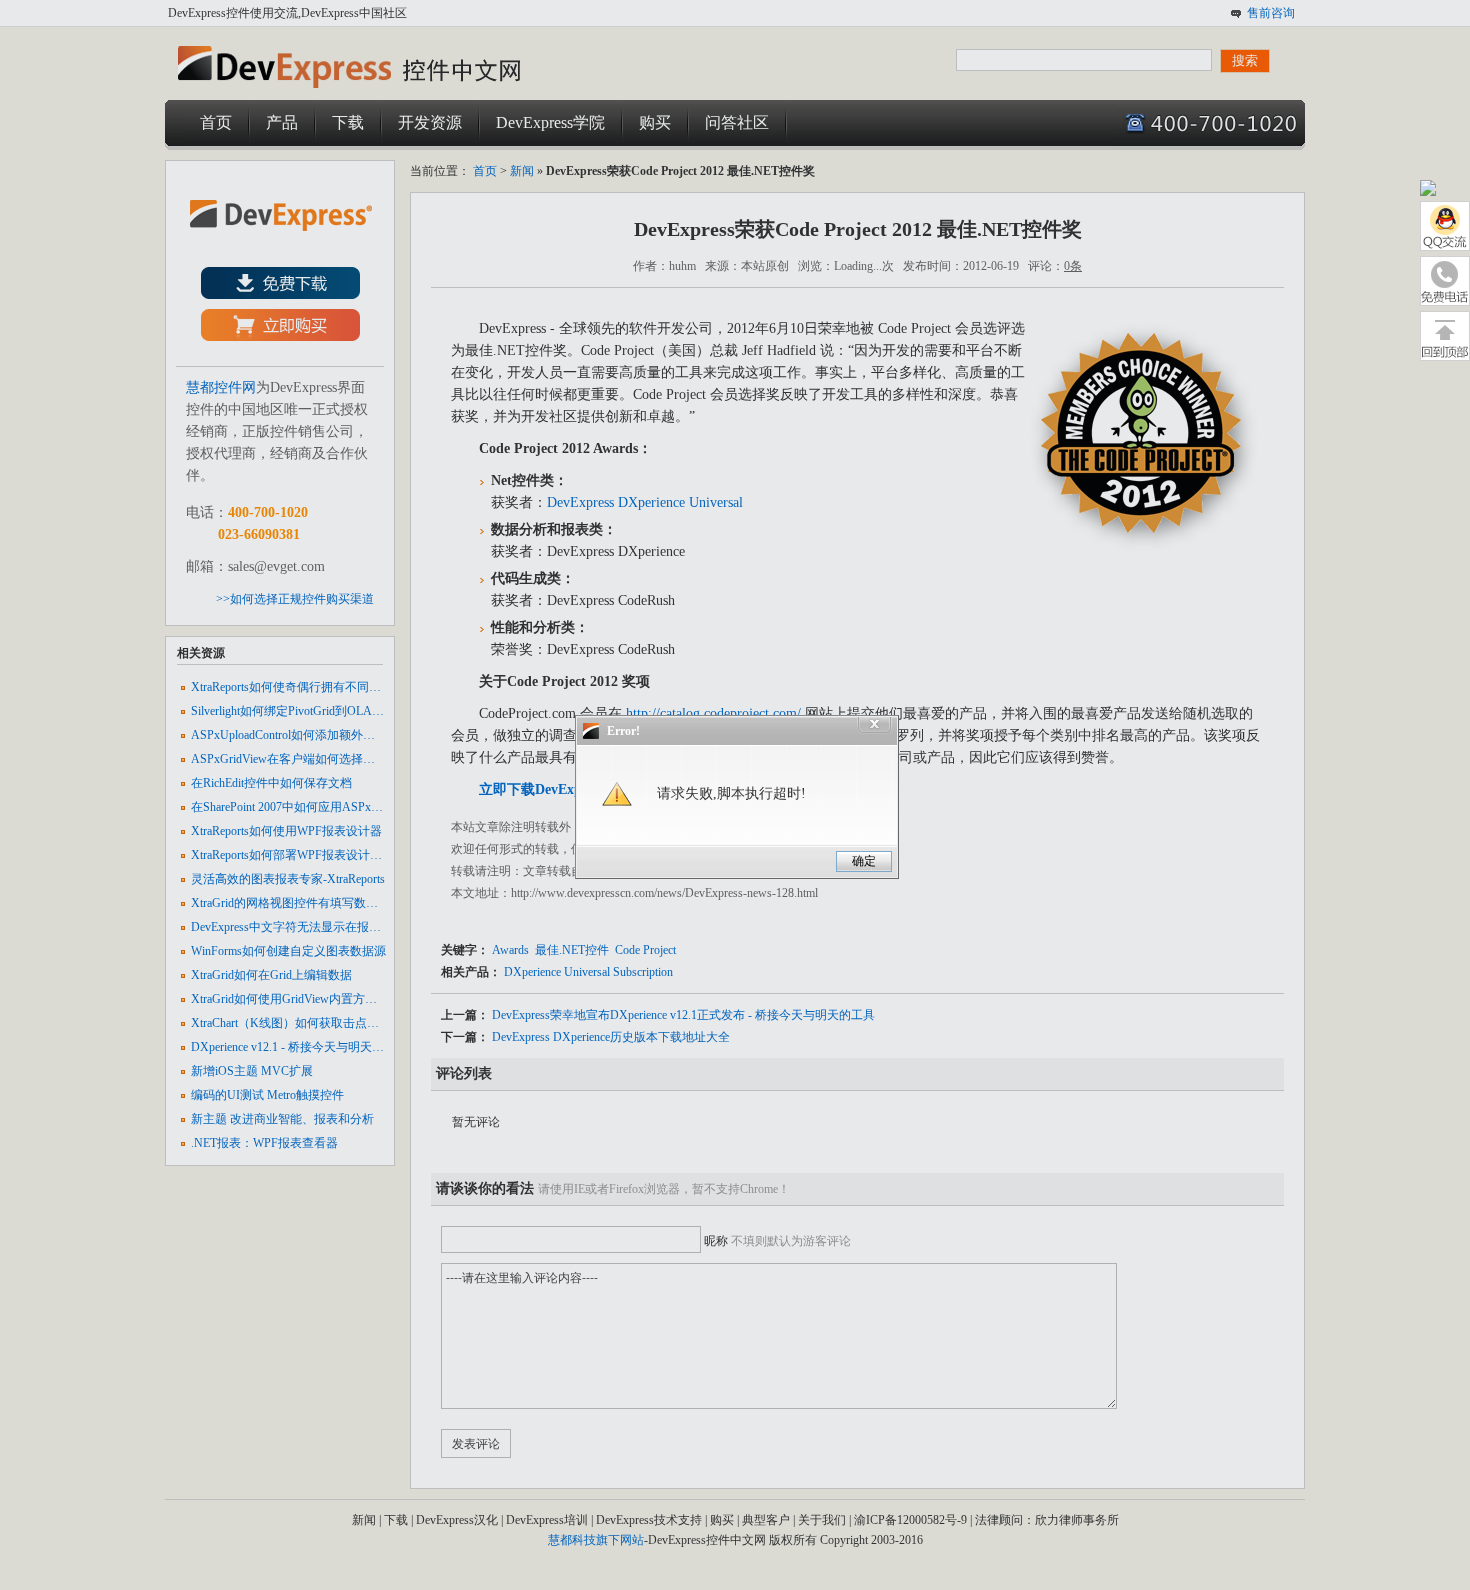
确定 (864, 861)
